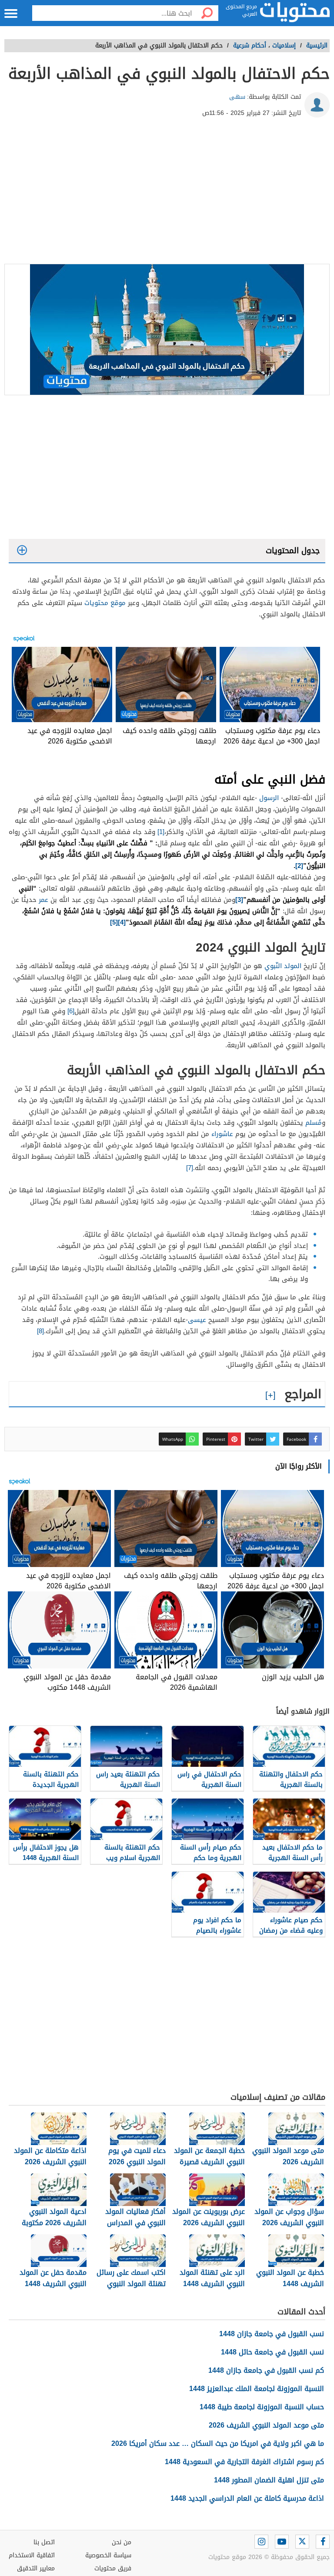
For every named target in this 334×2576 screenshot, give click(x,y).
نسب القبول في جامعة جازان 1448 (272, 2334)
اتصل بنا (44, 2542)
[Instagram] (261, 2542)
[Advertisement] (167, 194)
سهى (237, 97)
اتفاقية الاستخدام (32, 2555)
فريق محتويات (113, 2568)
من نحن (122, 2542)
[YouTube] (282, 2542)
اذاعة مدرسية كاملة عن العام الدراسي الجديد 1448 (247, 2498)
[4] (122, 922)
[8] (40, 1331)
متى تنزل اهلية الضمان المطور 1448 (269, 2480)
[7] (190, 1168)
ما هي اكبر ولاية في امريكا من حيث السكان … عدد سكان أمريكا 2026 (218, 2443)
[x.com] (302, 2542)
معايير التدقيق (36, 2568)
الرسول (269, 798)
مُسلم (314, 1123)
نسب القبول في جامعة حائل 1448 (272, 2352)
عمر (45, 900)
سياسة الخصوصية (108, 2555)
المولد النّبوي (283, 966)
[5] (114, 922)
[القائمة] (11, 13)
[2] (299, 866)
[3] (239, 900)
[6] (71, 1011)
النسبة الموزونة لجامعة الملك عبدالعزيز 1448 (257, 2389)
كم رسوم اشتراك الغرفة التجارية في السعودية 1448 (244, 2462)
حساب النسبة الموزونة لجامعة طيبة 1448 (262, 2407)
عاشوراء (222, 1134)
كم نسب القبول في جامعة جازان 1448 (266, 2370)
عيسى (197, 1320)
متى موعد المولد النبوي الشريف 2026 (266, 2425)
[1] (161, 832)
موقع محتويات (105, 603)
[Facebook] (323, 2542)
